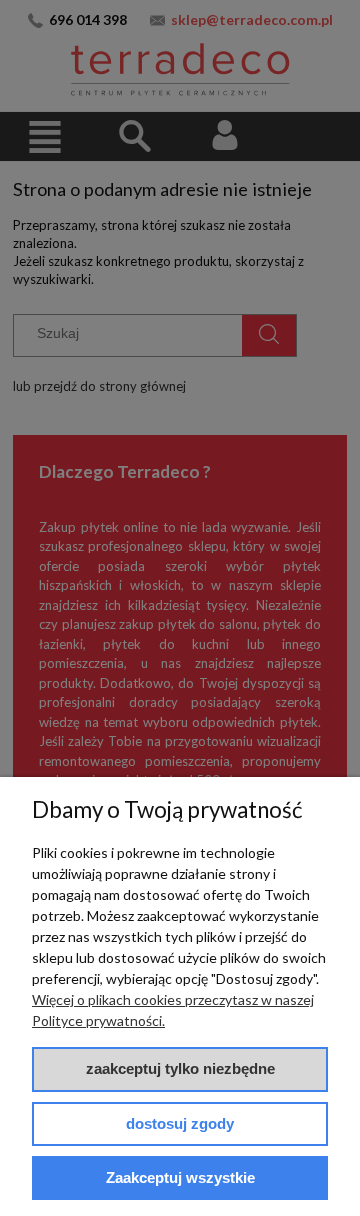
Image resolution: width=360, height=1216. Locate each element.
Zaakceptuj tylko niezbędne (180, 1068)
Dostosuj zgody (180, 1123)
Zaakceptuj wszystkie (180, 1177)
